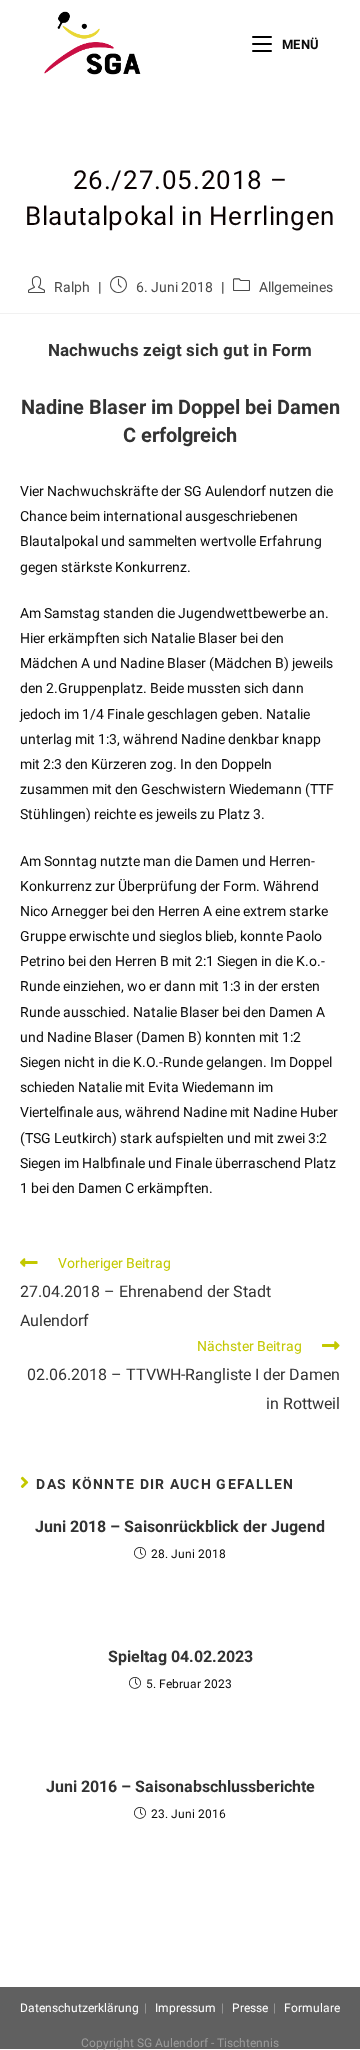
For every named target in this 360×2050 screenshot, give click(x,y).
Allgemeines (296, 287)
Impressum (185, 2008)
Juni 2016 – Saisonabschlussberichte (180, 1786)
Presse (250, 2008)
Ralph (72, 287)
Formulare (312, 2008)
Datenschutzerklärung (79, 2008)
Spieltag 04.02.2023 (180, 1656)
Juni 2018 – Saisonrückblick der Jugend (180, 1526)
